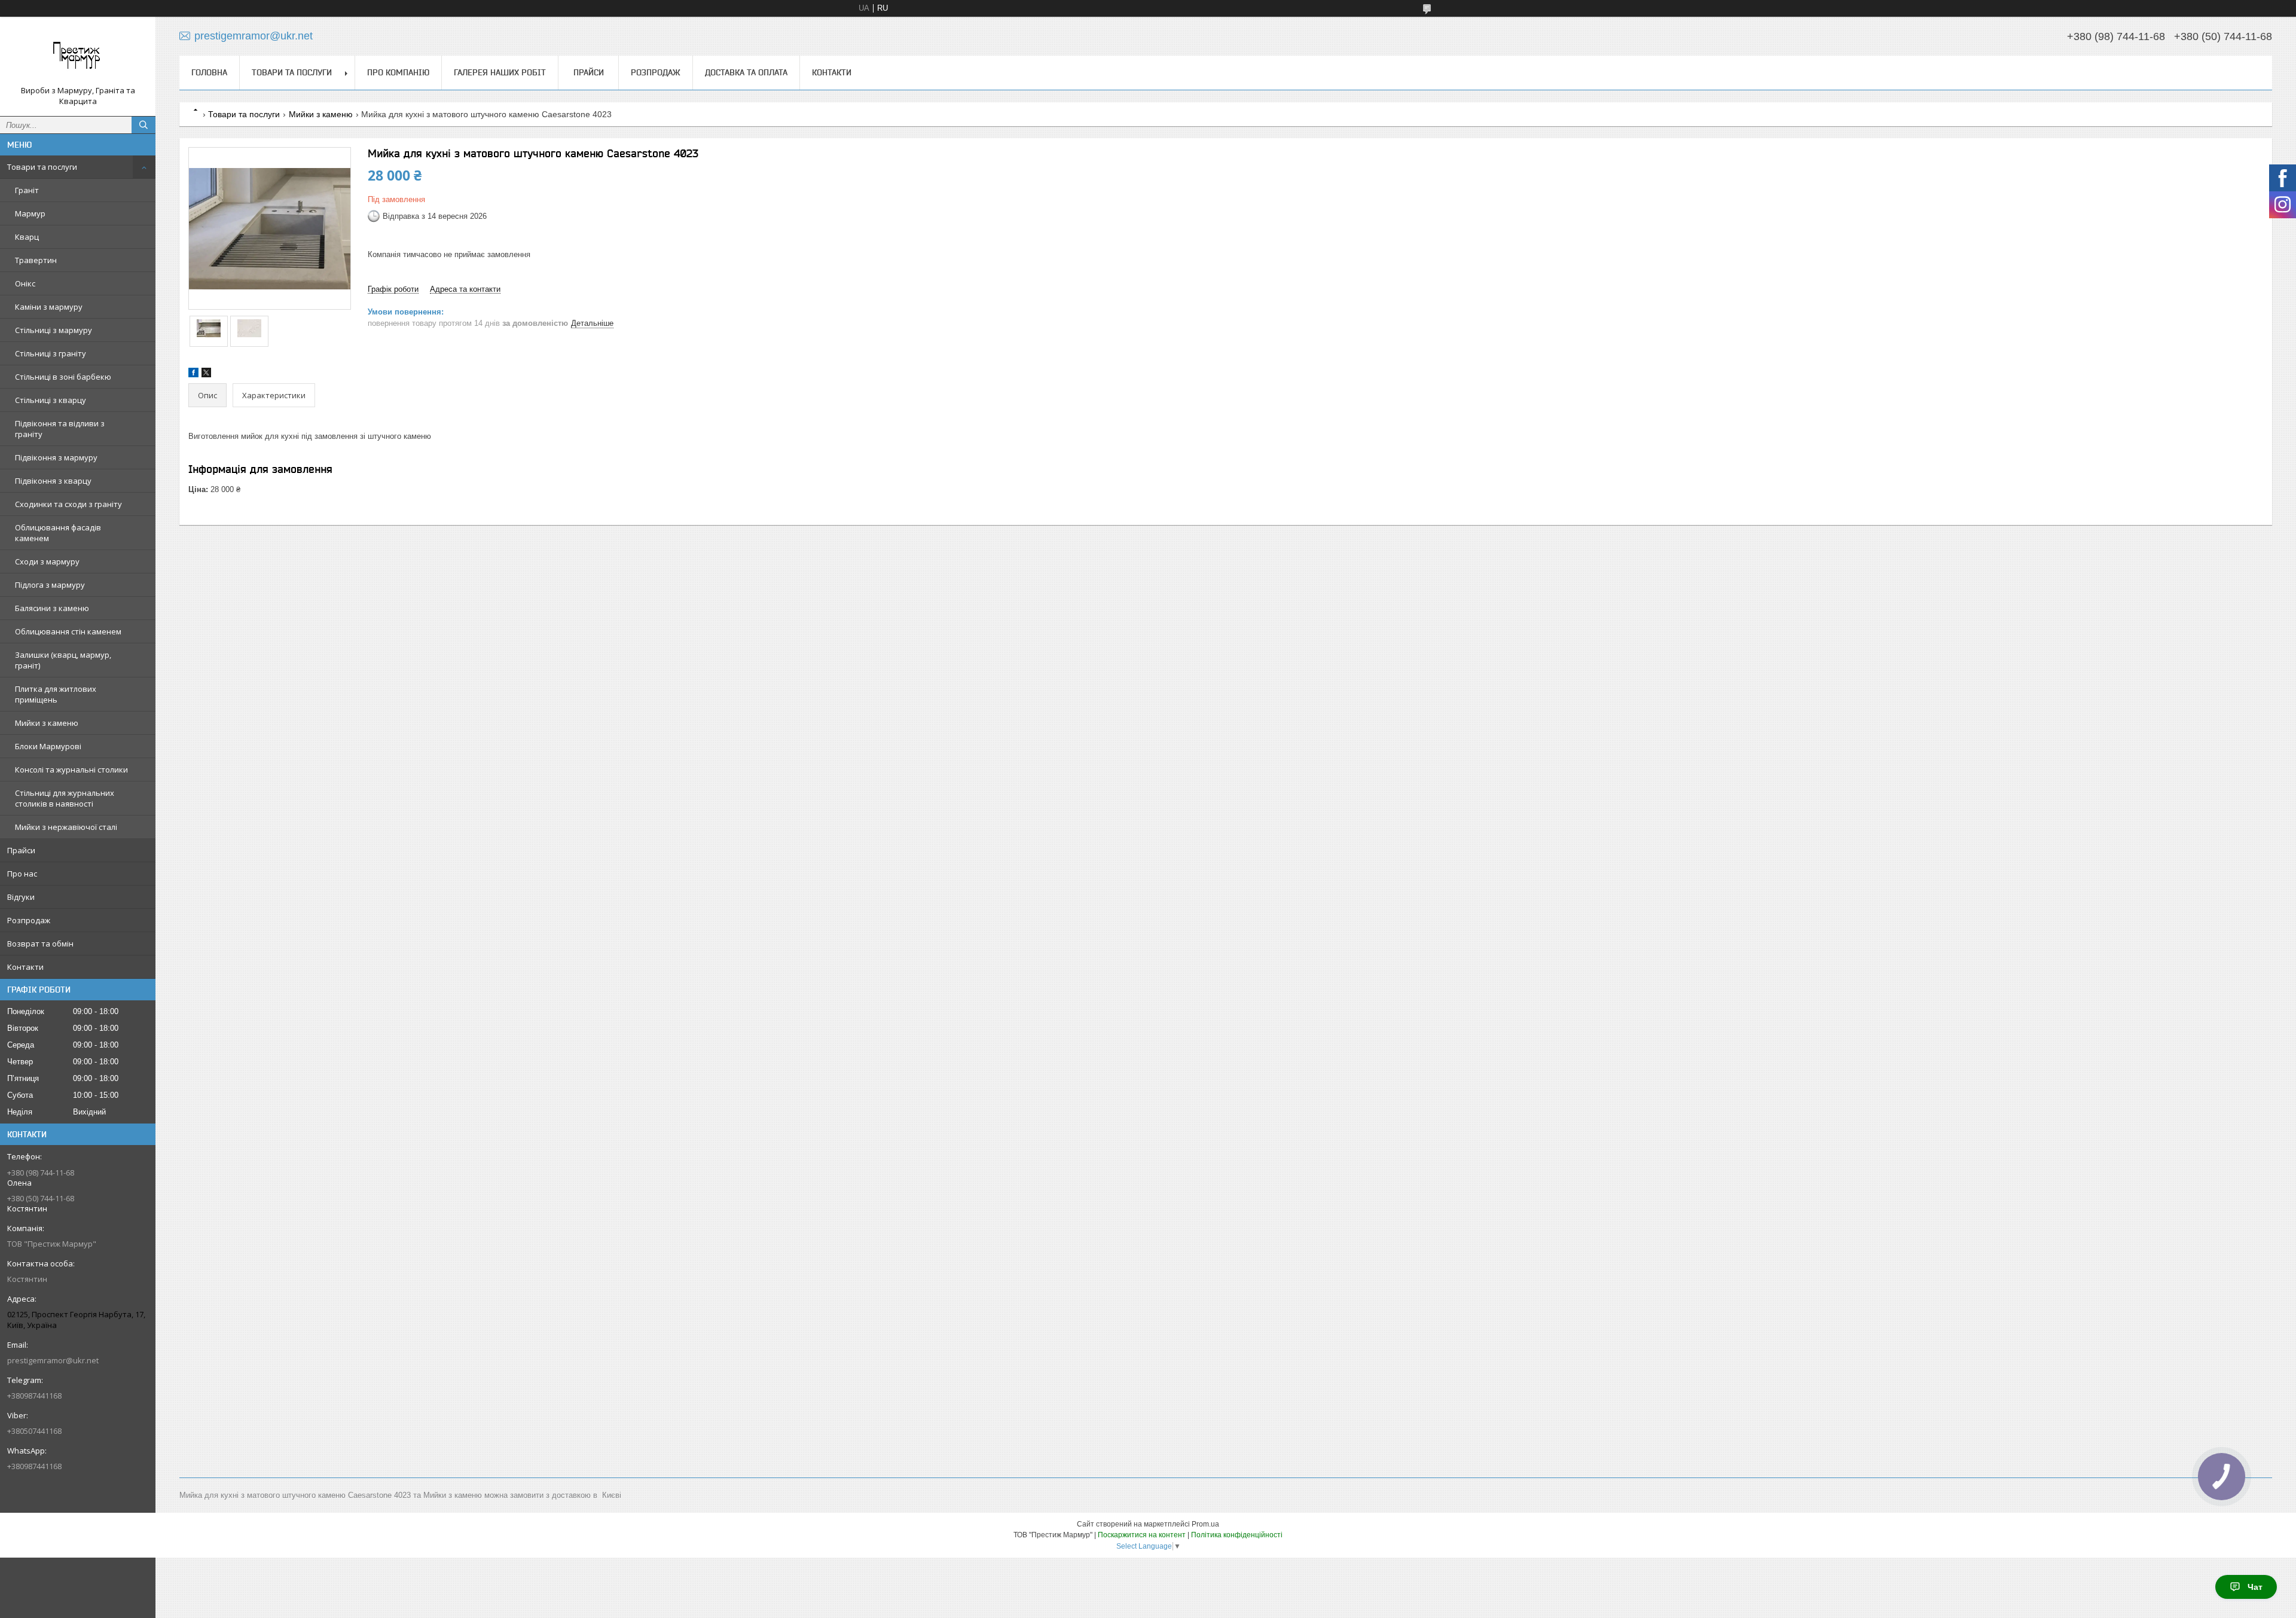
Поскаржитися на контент (1142, 1535)
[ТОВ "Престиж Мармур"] (78, 56)
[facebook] (193, 375)
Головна (209, 72)
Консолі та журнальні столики (71, 770)
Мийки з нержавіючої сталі (66, 827)
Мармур (30, 213)
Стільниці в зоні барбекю (63, 377)
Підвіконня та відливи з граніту (60, 429)
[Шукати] (143, 125)
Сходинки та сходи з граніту (68, 504)
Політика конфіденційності (1237, 1535)
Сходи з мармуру (47, 561)
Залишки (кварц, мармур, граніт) (63, 660)
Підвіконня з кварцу (53, 481)
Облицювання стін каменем (68, 631)
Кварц (27, 237)
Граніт (27, 190)
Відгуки (21, 897)
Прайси (21, 850)
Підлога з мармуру (50, 585)
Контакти (25, 967)
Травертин (36, 260)
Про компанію (398, 72)
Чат (2255, 1587)
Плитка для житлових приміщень (56, 694)
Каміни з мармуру (49, 307)
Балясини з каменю (52, 608)
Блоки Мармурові (48, 746)
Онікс (25, 283)
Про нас (22, 874)
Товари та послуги (42, 167)
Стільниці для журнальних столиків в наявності (65, 798)
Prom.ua (1205, 1524)
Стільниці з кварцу (51, 400)
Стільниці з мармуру (54, 330)
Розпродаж (29, 920)
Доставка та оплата (746, 72)
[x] (206, 375)
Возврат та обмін (40, 944)
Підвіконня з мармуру (56, 457)
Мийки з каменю (47, 723)
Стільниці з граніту (51, 353)
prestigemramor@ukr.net (53, 1360)
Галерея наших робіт (500, 72)
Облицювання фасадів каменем (58, 533)
